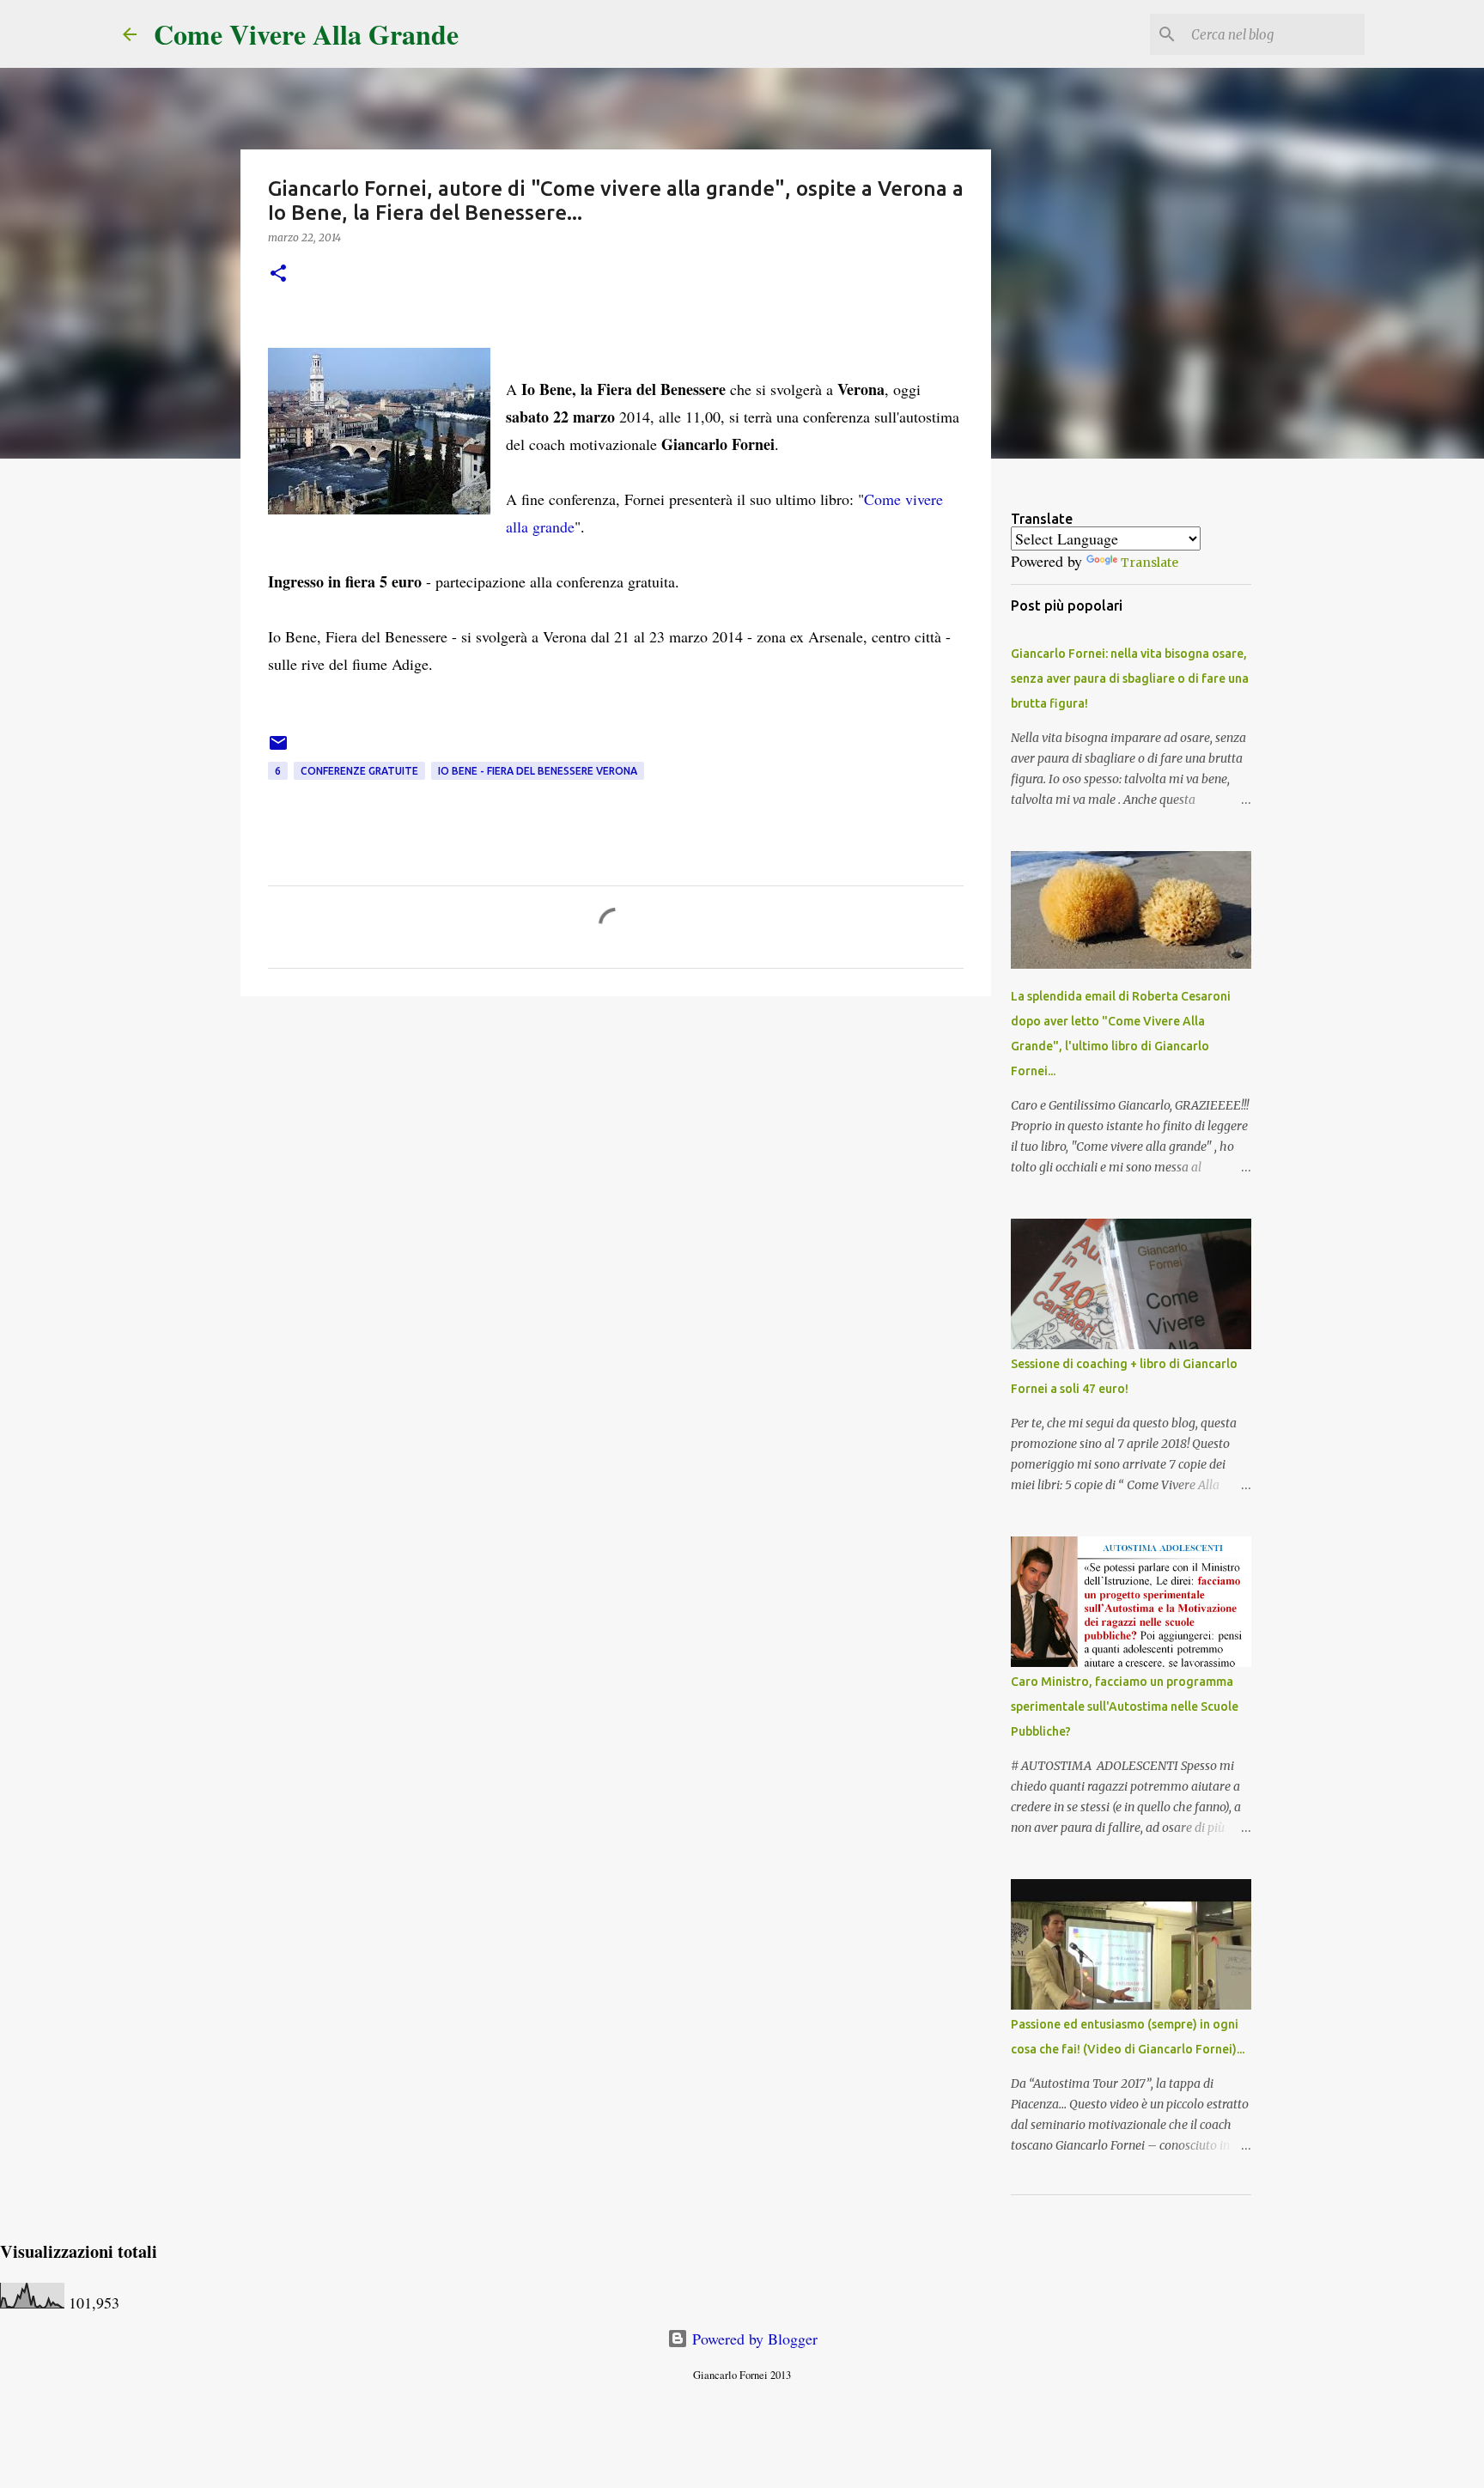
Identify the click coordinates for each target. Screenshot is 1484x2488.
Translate (1149, 563)
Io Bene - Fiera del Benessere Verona (538, 771)
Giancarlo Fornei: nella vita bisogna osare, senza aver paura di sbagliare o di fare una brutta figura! (1130, 678)
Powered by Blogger (753, 2339)
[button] (278, 274)
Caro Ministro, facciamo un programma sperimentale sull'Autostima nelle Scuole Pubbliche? (1125, 1706)
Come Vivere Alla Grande (306, 34)
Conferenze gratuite (359, 771)
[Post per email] (278, 749)
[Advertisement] (616, 1142)
